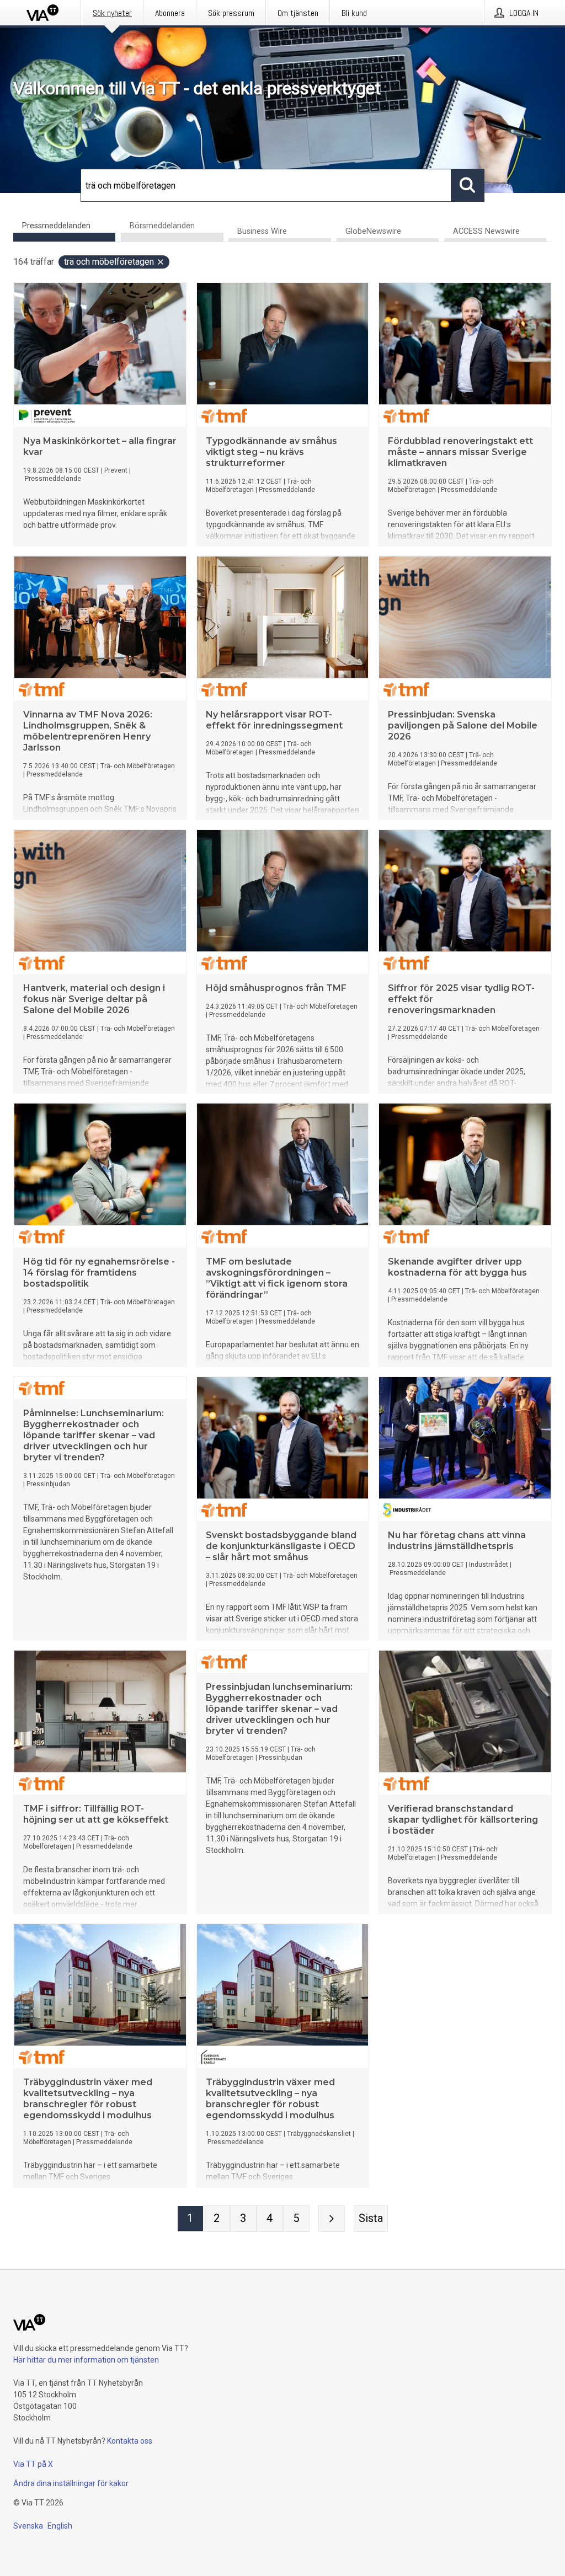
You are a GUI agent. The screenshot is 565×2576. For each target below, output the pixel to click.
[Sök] (468, 185)
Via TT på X (33, 2464)
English (60, 2526)
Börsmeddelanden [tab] (162, 226)
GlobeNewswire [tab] (373, 231)
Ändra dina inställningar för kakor (71, 2483)
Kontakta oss (130, 2441)
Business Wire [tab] (262, 231)
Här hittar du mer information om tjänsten (86, 2360)
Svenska (28, 2526)
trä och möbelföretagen (109, 262)
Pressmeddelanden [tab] (56, 226)
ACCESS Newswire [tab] (486, 231)
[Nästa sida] (332, 2219)
